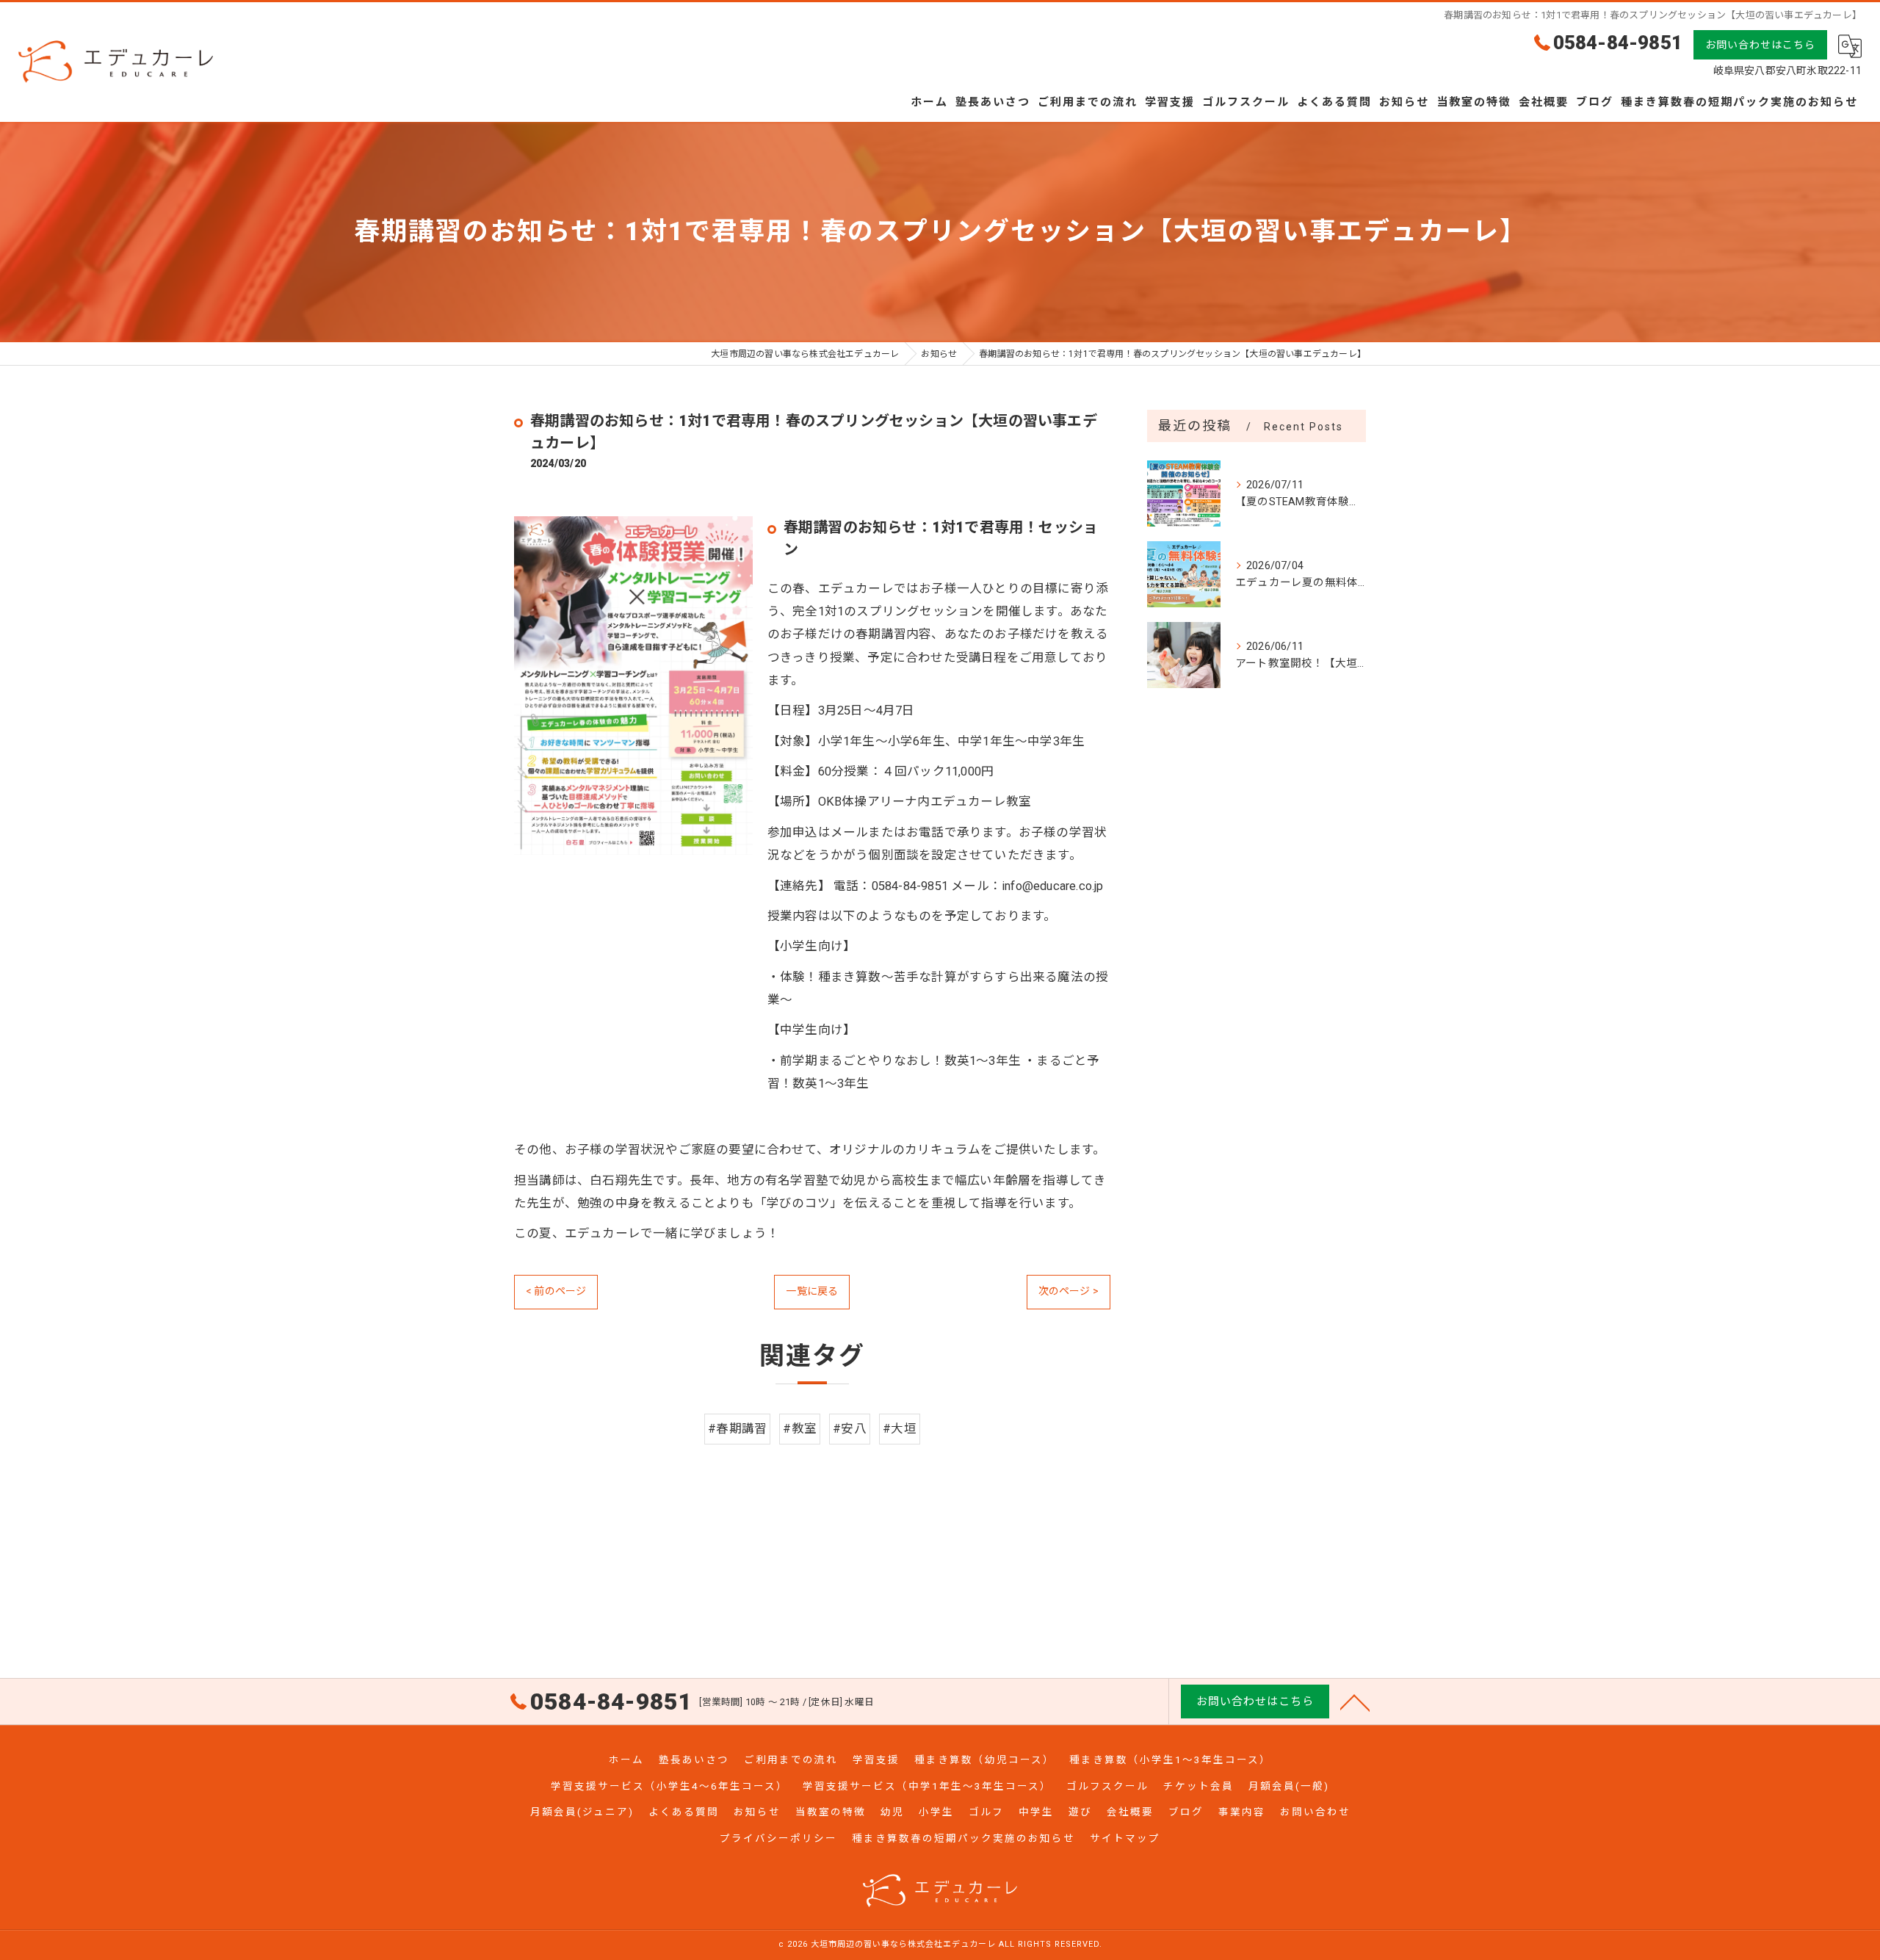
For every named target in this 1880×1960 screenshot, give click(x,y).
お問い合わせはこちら (1760, 45)
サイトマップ (1125, 1838)
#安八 (850, 1429)
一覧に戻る (812, 1291)
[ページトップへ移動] (1355, 1702)
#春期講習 (737, 1429)
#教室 (800, 1429)
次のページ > (1069, 1291)
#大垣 (900, 1429)
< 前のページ (556, 1291)
